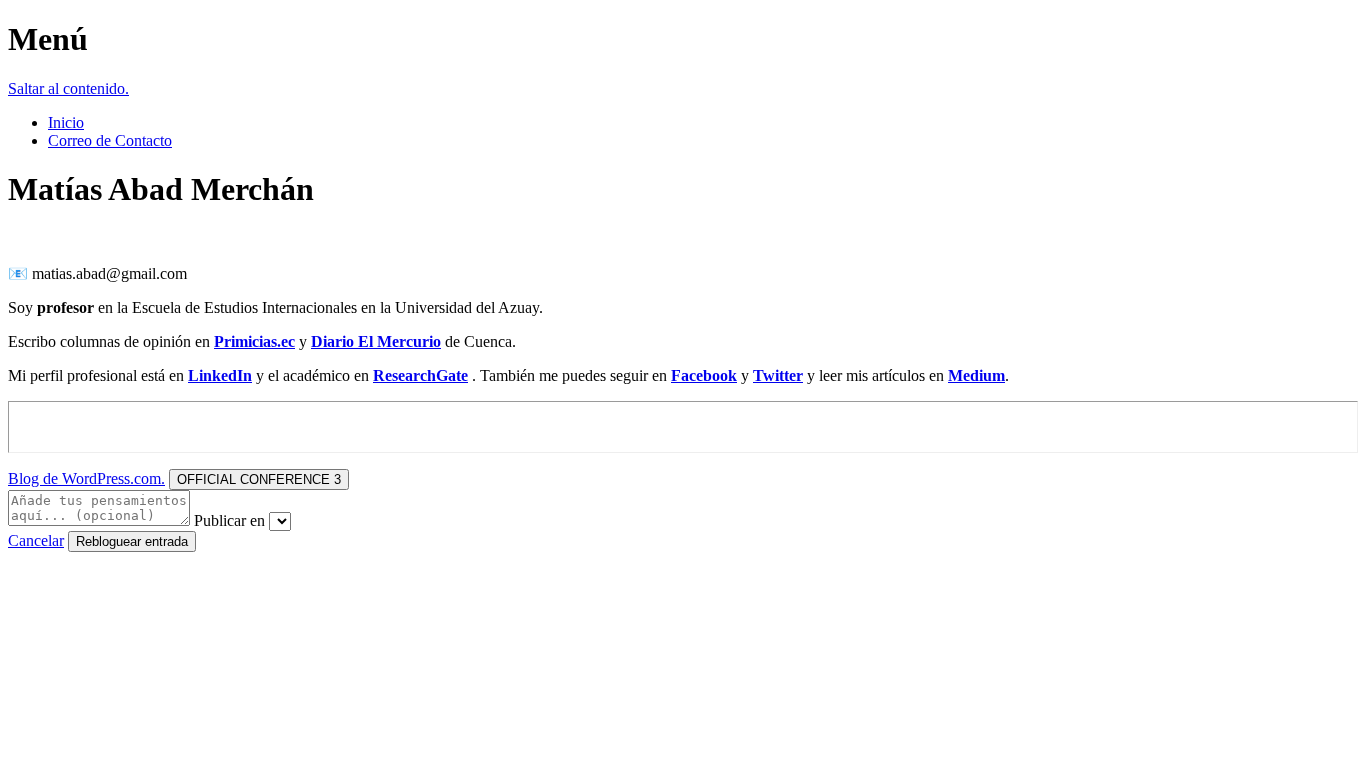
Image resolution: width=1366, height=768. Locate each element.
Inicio (66, 122)
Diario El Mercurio (376, 341)
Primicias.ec (254, 341)
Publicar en (229, 520)
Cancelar (36, 540)
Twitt (771, 375)
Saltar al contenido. (68, 88)
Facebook (704, 375)
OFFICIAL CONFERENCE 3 (259, 479)
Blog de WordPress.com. (86, 478)
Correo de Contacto (110, 140)
